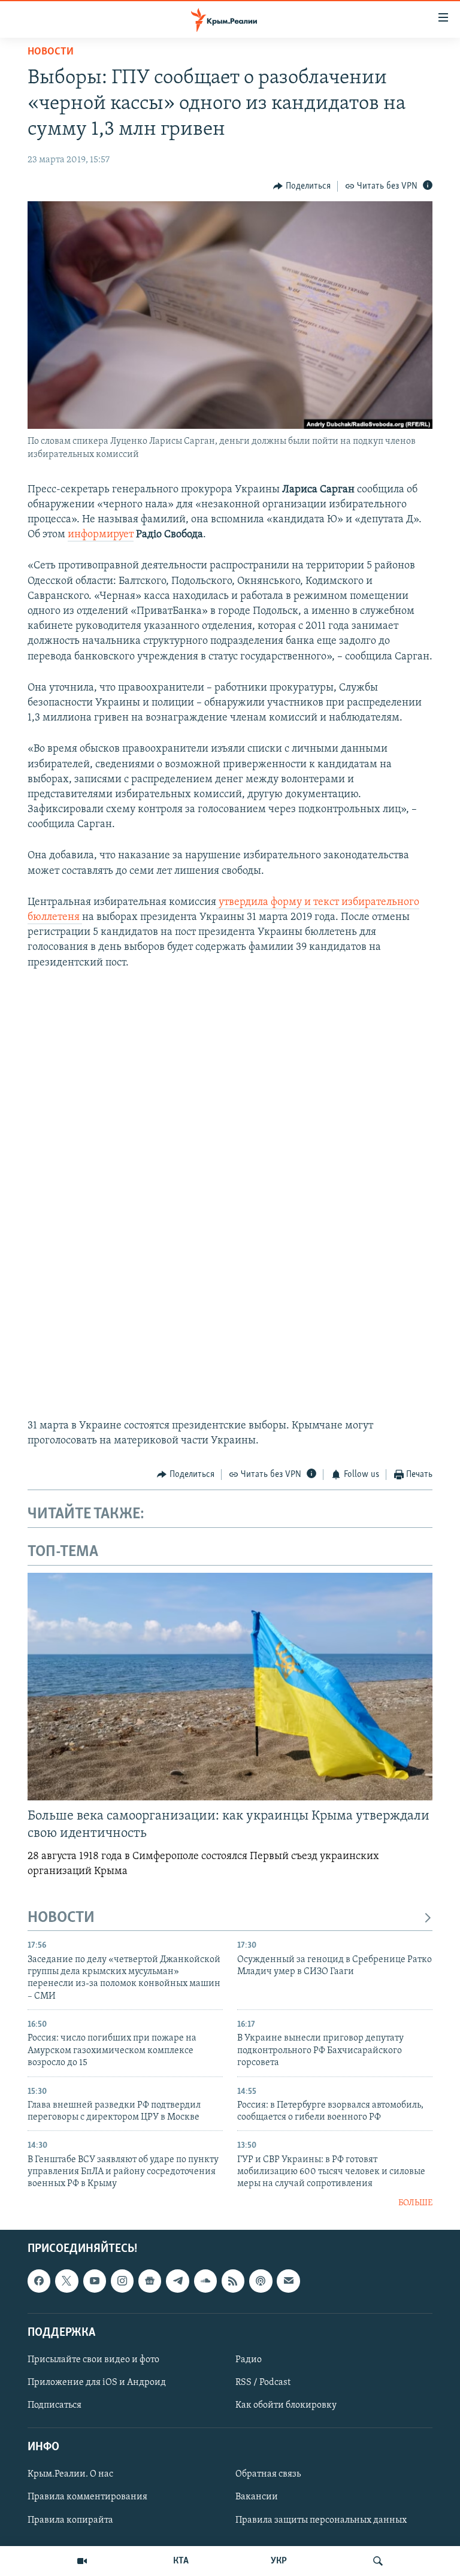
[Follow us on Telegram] (177, 2281)
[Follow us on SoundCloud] (205, 2281)
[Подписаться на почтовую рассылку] (288, 2281)
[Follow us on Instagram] (122, 2281)
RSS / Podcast (263, 2383)
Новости (51, 52)
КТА (181, 2561)
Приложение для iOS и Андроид (97, 2383)
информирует (101, 535)
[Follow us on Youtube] (95, 2281)
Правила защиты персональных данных (321, 2520)
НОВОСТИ (61, 1918)
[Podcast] (261, 2281)
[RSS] (233, 2281)
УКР (279, 2561)
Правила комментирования (87, 2498)
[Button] (302, 186)
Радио (249, 2360)
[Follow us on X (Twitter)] (66, 2281)
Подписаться (55, 2405)
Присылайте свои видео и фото (93, 2360)
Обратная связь (268, 2475)
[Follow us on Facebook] (39, 2281)
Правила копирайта (70, 2520)
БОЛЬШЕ (415, 2203)
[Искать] (378, 2561)
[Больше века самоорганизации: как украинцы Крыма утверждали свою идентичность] (230, 1687)
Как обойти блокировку (286, 2405)
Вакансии (257, 2498)
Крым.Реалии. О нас (70, 2475)
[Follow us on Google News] (150, 2281)
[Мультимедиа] (82, 2561)
